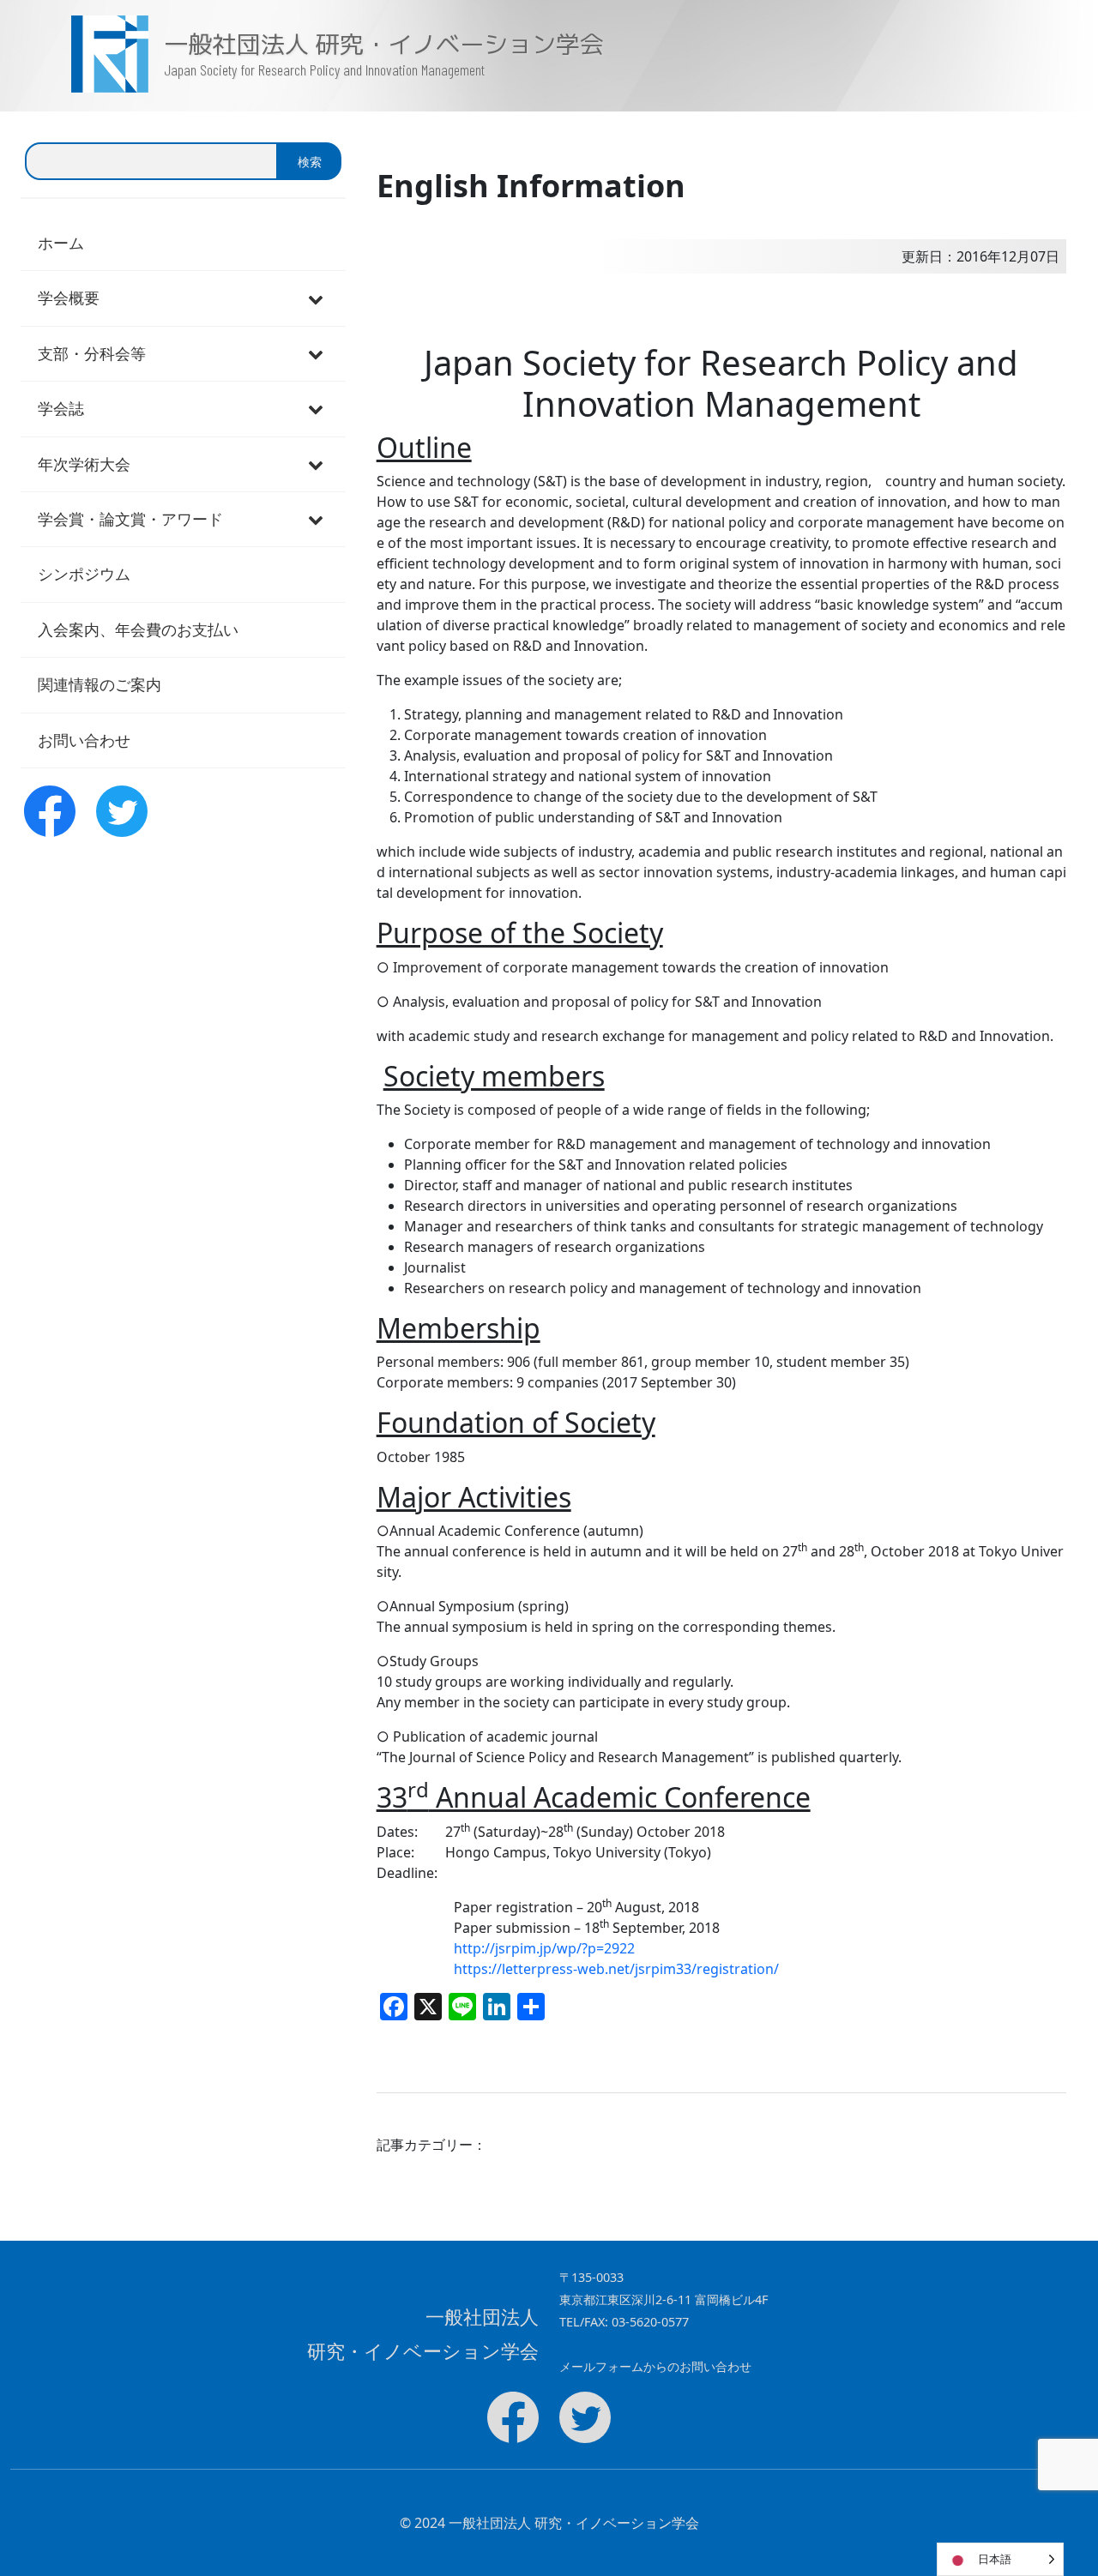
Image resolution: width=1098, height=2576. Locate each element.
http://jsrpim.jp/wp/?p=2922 (544, 1948)
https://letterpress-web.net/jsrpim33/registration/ (616, 1969)
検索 (310, 162)
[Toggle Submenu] (316, 298)
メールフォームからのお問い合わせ (655, 2366)
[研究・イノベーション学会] (82, 54)
